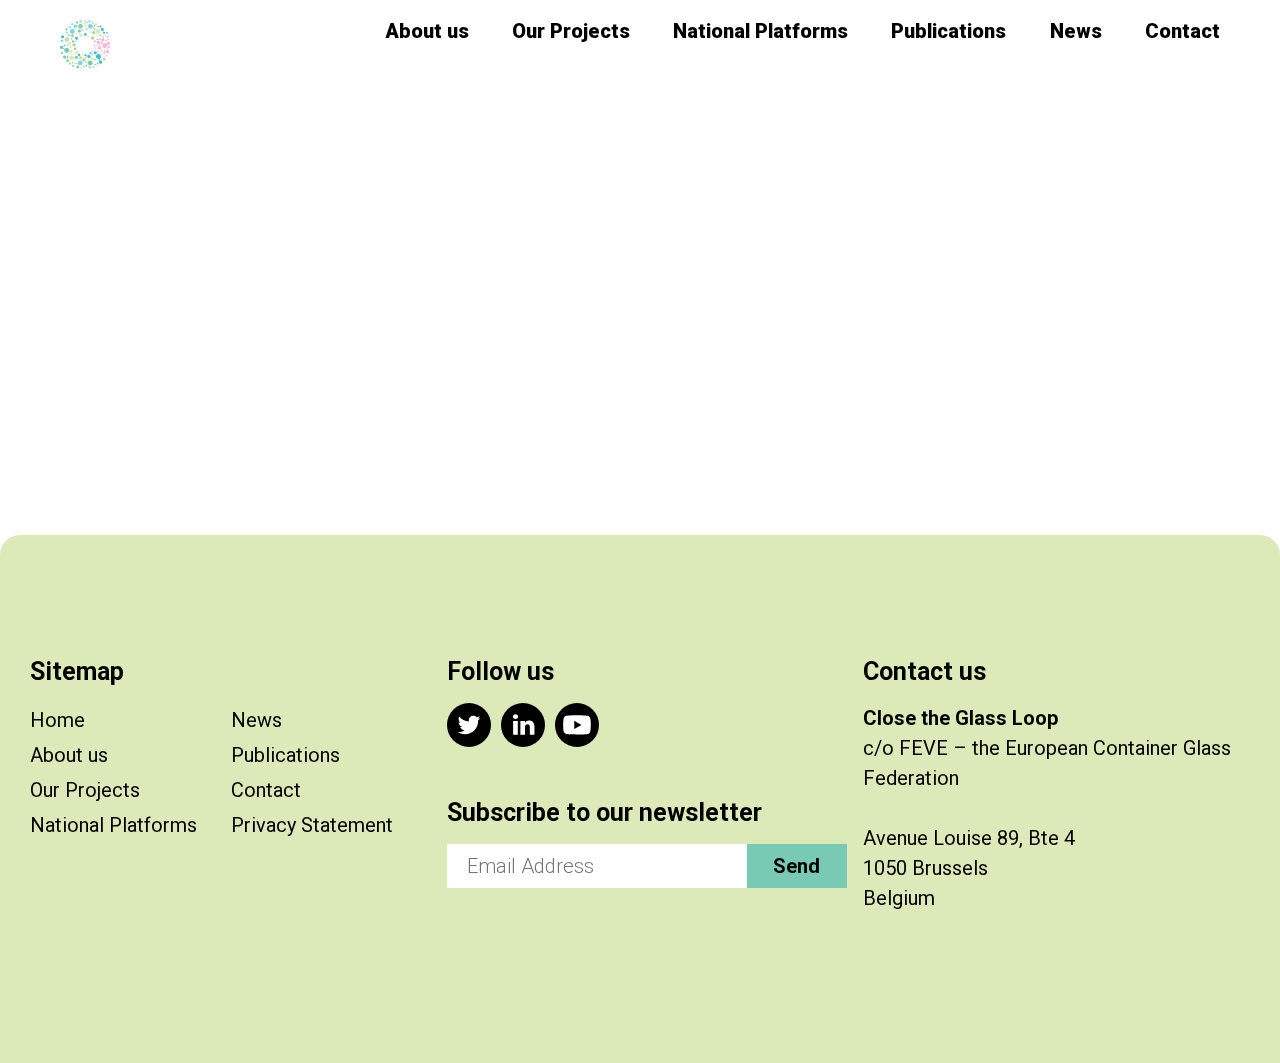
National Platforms (760, 31)
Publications (948, 31)
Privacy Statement (312, 825)
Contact (1182, 31)
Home (57, 720)
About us (427, 31)
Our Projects (571, 31)
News (1076, 31)
